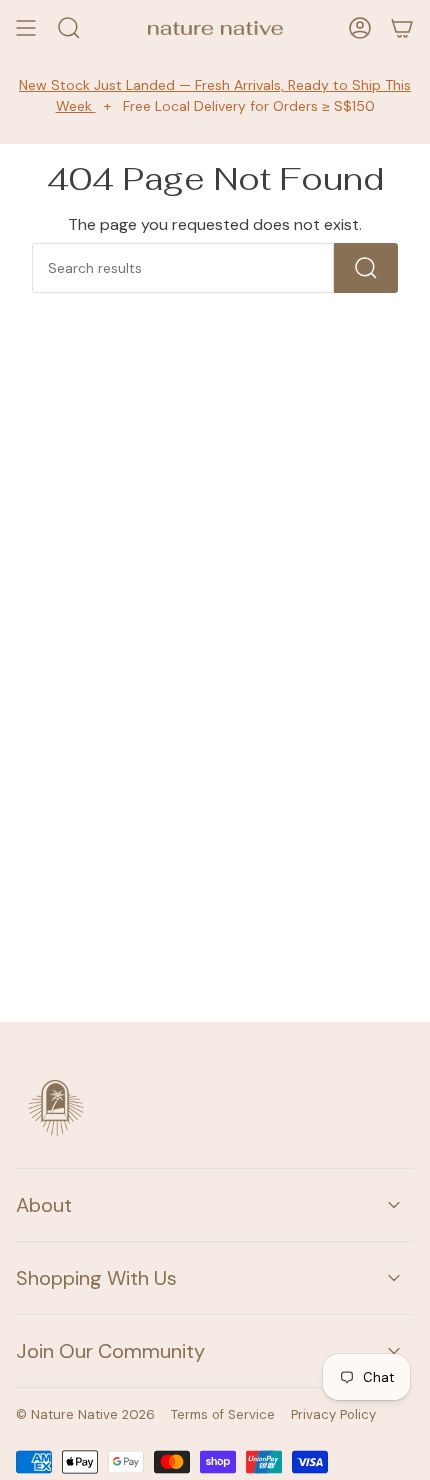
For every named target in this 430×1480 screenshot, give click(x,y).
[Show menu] (26, 28)
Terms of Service (223, 1414)
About (44, 1205)
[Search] (366, 268)
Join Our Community (110, 1351)
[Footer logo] (56, 1108)
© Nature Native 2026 (85, 1414)
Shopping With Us (96, 1278)
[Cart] (402, 28)
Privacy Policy (333, 1414)
